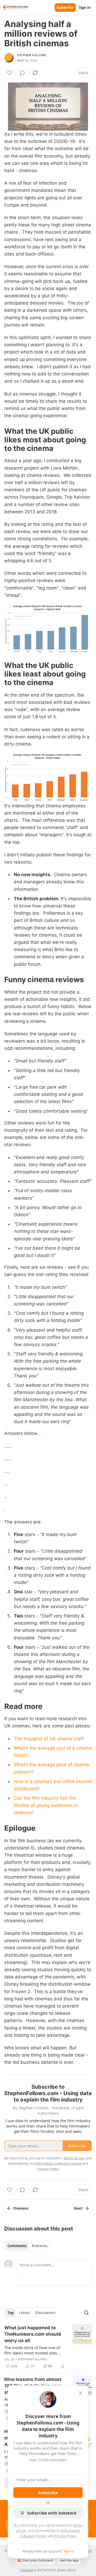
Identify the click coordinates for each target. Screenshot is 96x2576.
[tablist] (27, 2246)
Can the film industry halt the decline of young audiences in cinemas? (46, 1805)
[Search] (86, 2313)
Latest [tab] (24, 2313)
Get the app (69, 2560)
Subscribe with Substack (52, 2513)
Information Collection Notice (58, 2163)
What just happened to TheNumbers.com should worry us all (33, 2334)
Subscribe (65, 7)
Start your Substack (38, 2560)
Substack (26, 2570)
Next (78, 2208)
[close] (81, 2393)
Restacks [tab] (39, 2246)
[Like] (10, 73)
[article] (48, 2347)
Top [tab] (11, 2313)
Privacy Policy (65, 2536)
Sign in (85, 7)
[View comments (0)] (22, 73)
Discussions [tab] (45, 2313)
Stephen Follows (32, 55)
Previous (21, 2208)
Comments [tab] (17, 2246)
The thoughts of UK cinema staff (49, 1739)
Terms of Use (74, 2158)
